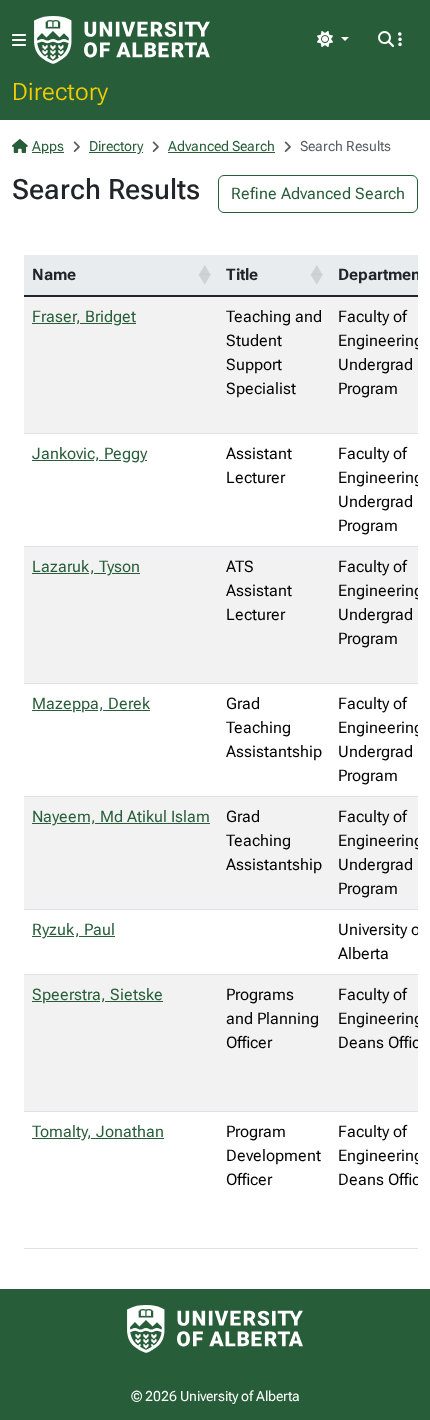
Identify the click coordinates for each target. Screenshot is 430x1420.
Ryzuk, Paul (73, 929)
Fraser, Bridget (84, 316)
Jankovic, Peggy (89, 453)
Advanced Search (221, 146)
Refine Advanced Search (318, 193)
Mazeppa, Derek (91, 703)
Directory (60, 91)
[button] (204, 275)
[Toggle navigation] (19, 40)
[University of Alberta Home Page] (122, 40)
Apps (48, 146)
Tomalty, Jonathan (98, 1131)
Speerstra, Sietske (97, 994)
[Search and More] (390, 40)
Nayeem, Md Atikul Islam (121, 816)
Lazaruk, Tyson (86, 566)
